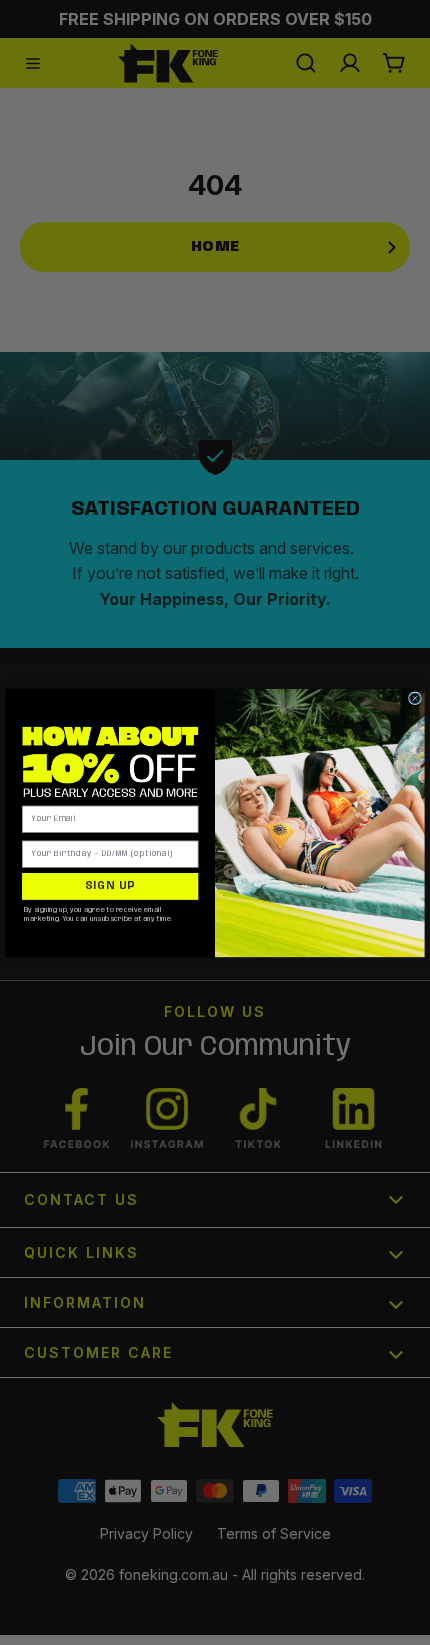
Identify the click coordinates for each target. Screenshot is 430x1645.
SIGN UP (110, 885)
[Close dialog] (415, 697)
